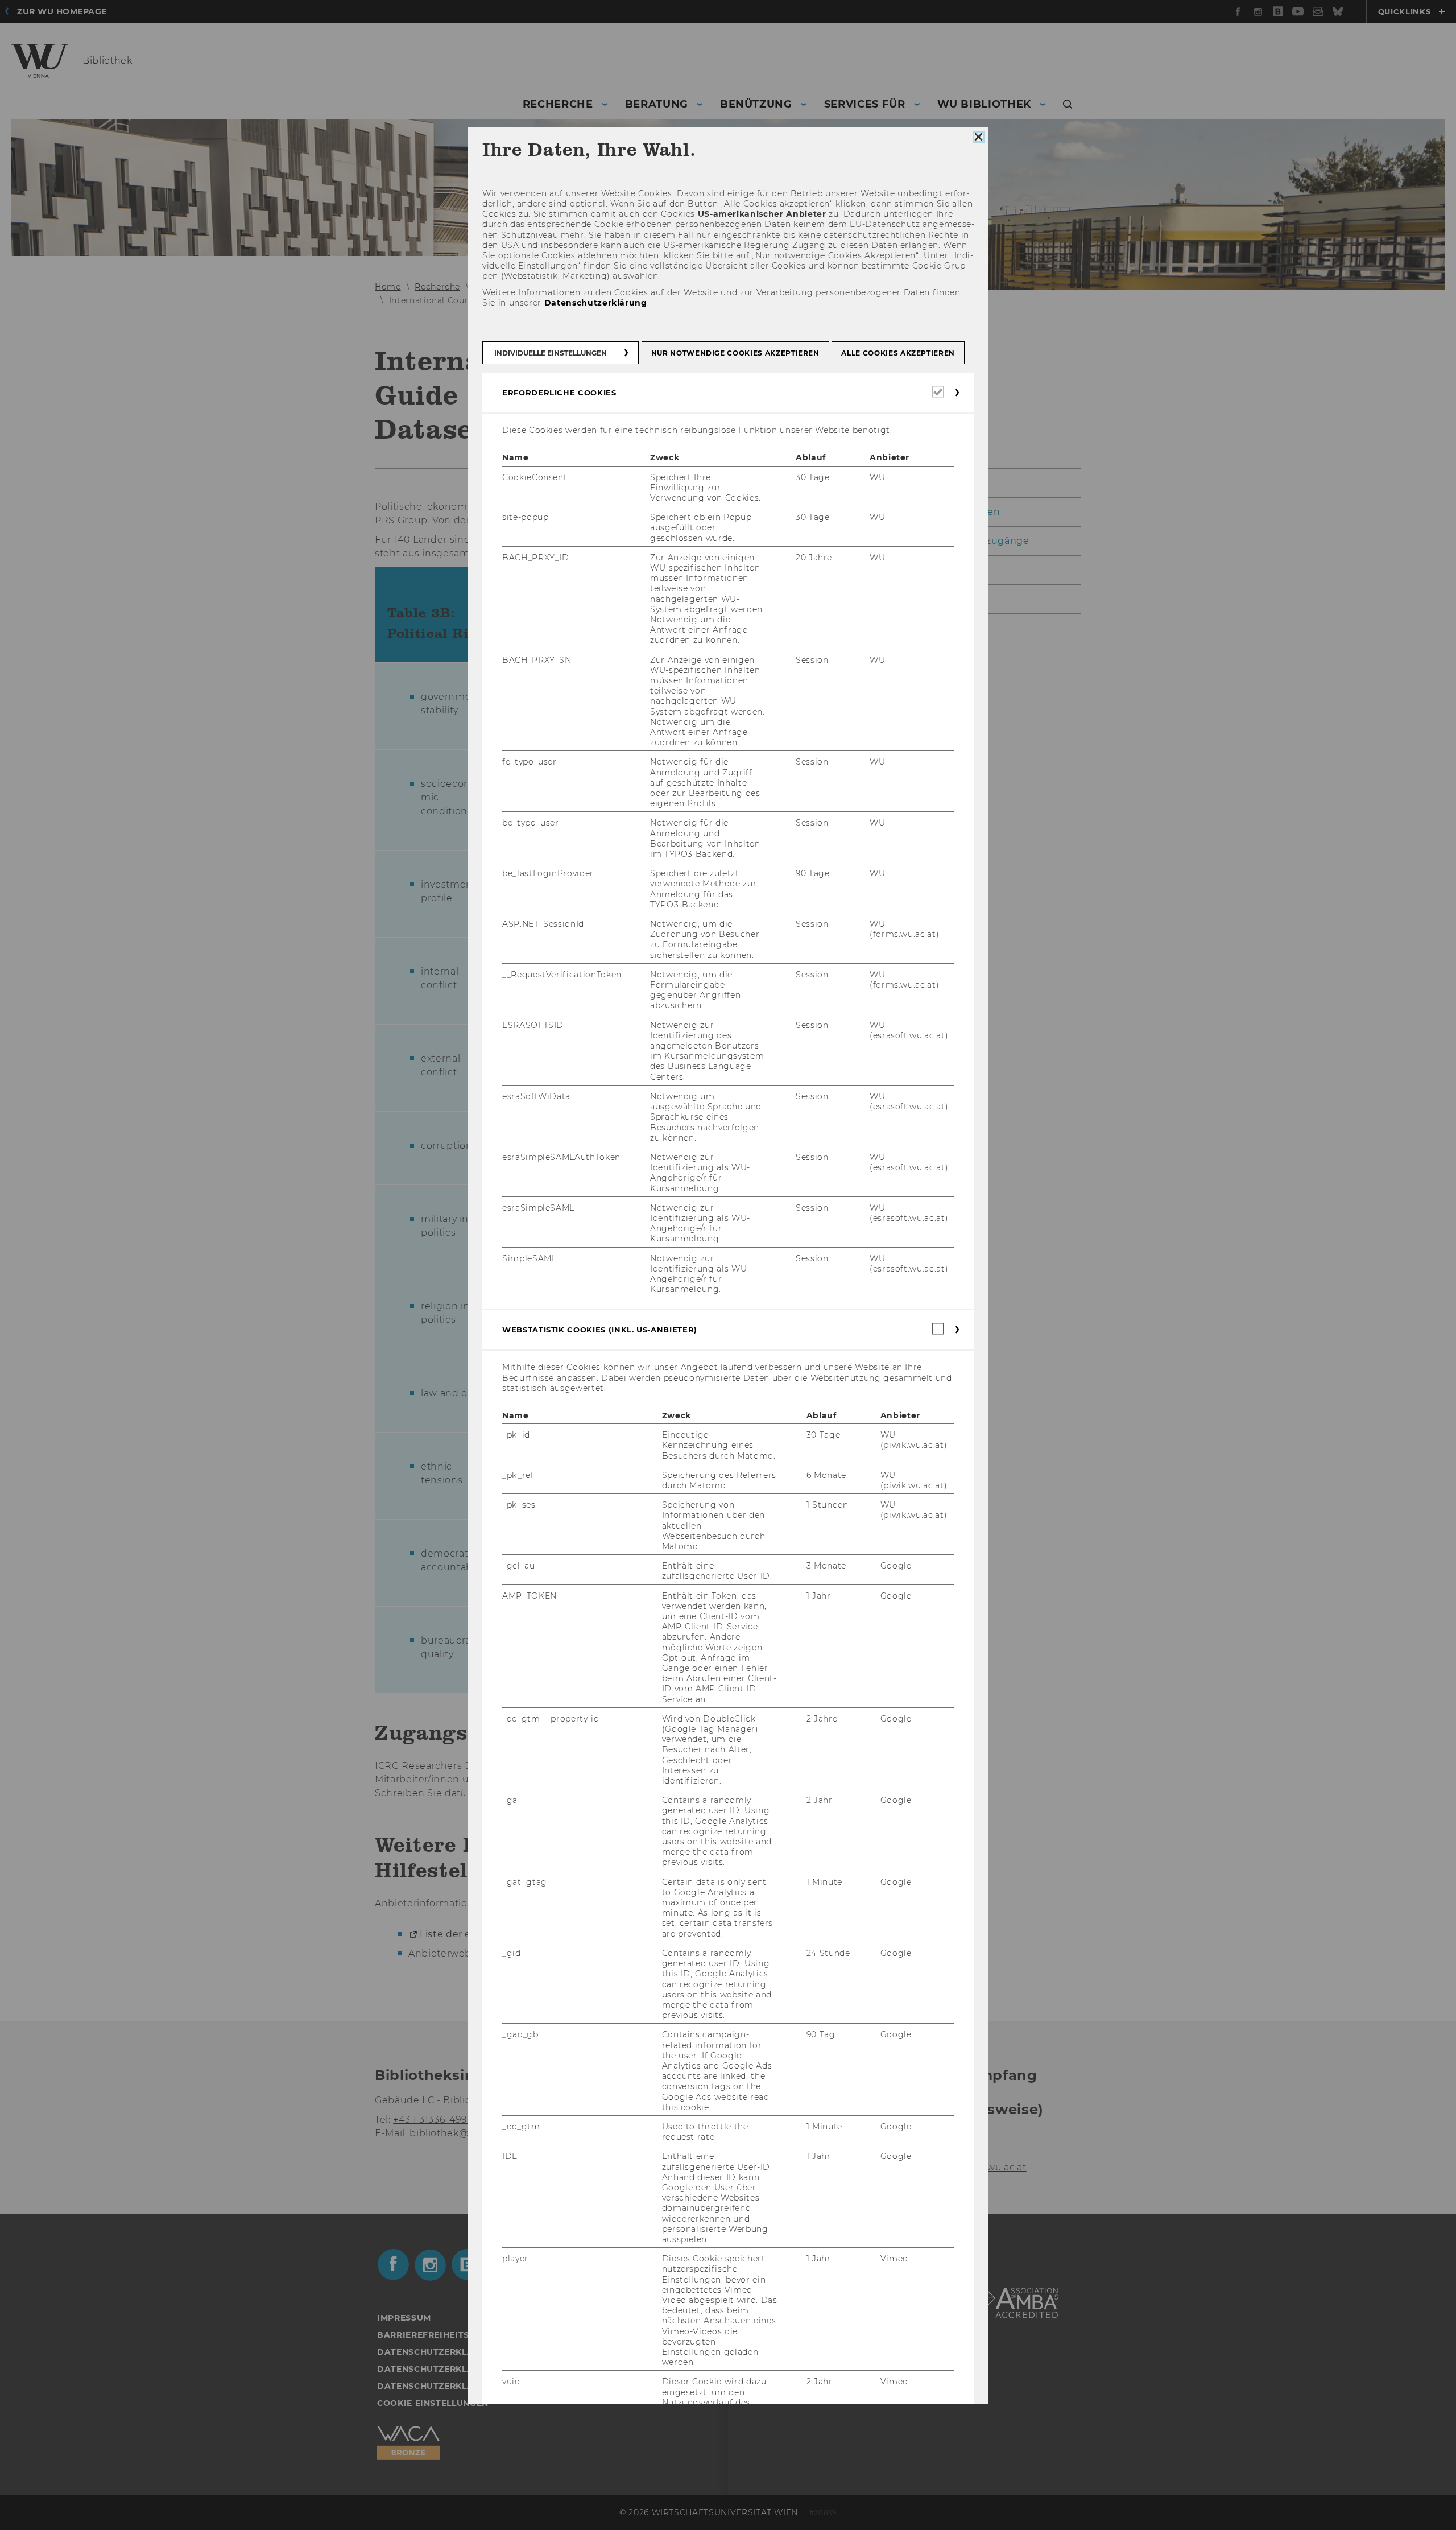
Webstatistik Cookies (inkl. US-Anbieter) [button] (600, 1330)
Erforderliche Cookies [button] (559, 393)
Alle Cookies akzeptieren (898, 353)
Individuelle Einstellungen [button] (551, 353)
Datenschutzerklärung (595, 303)
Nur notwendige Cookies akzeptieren (735, 353)
